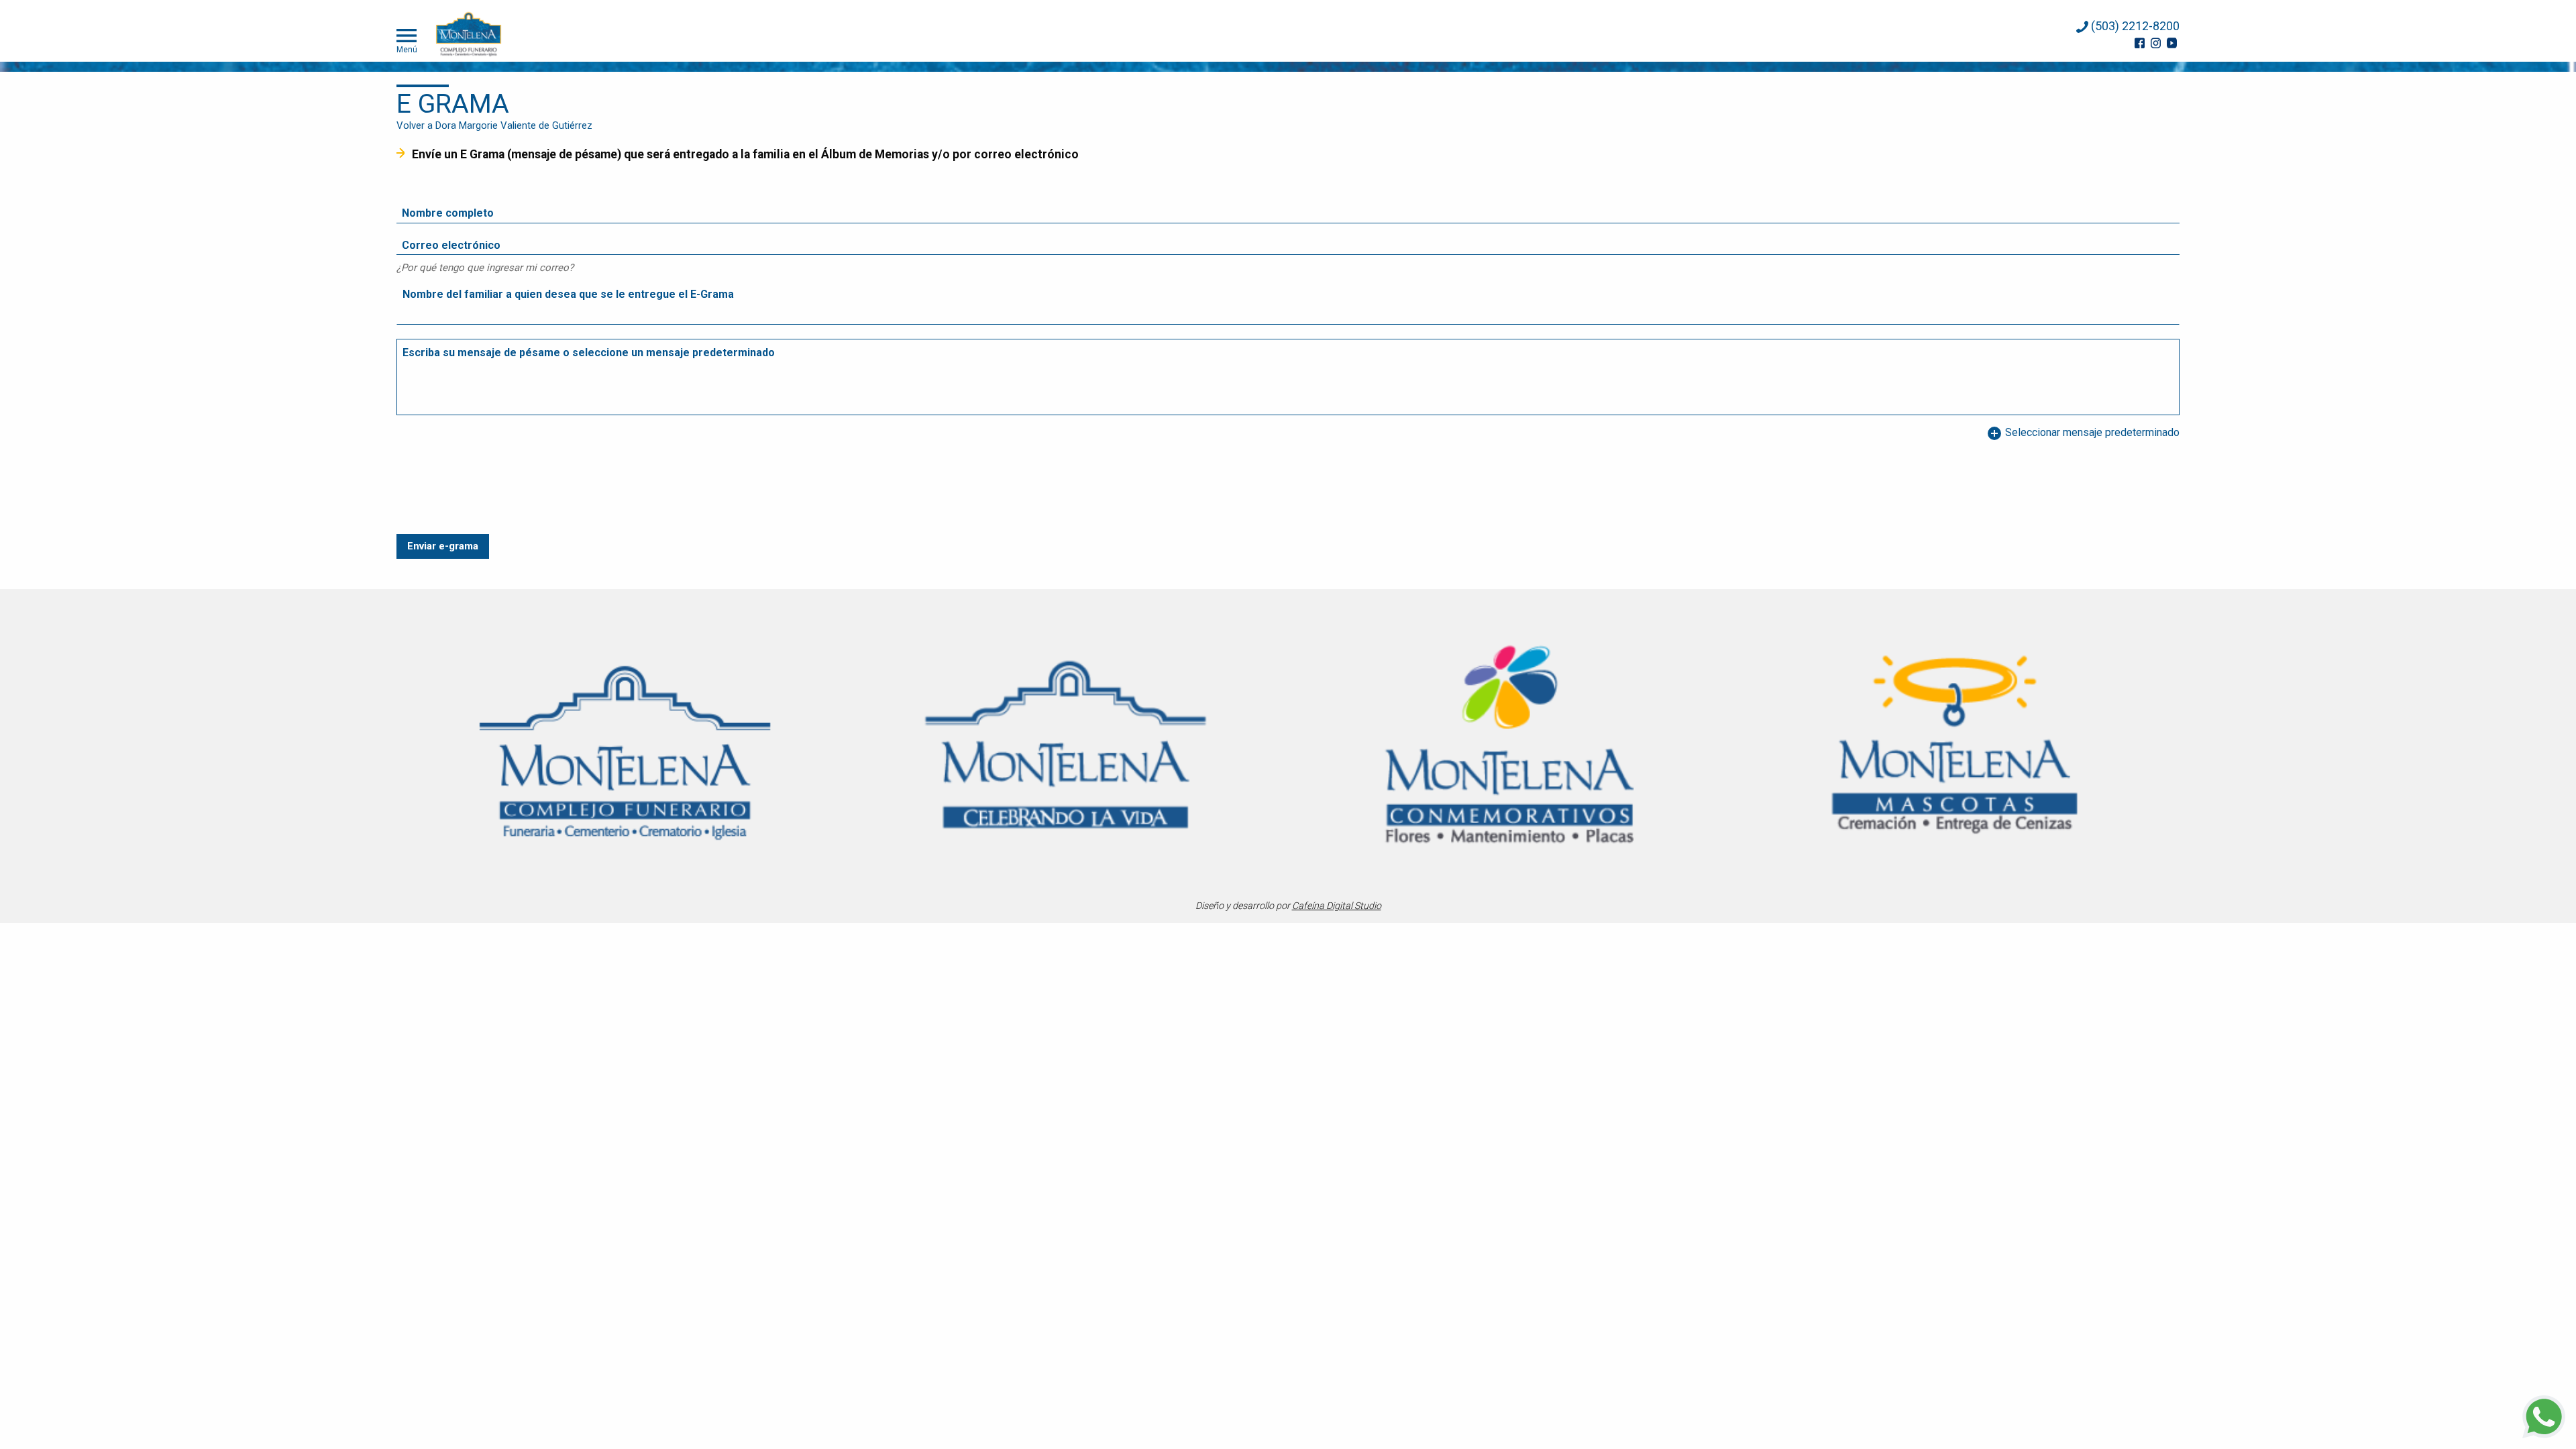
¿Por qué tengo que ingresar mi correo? (485, 268)
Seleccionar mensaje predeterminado (2083, 433)
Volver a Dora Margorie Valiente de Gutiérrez (494, 125)
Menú (407, 49)
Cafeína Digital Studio (1337, 906)
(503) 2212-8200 (2134, 26)
